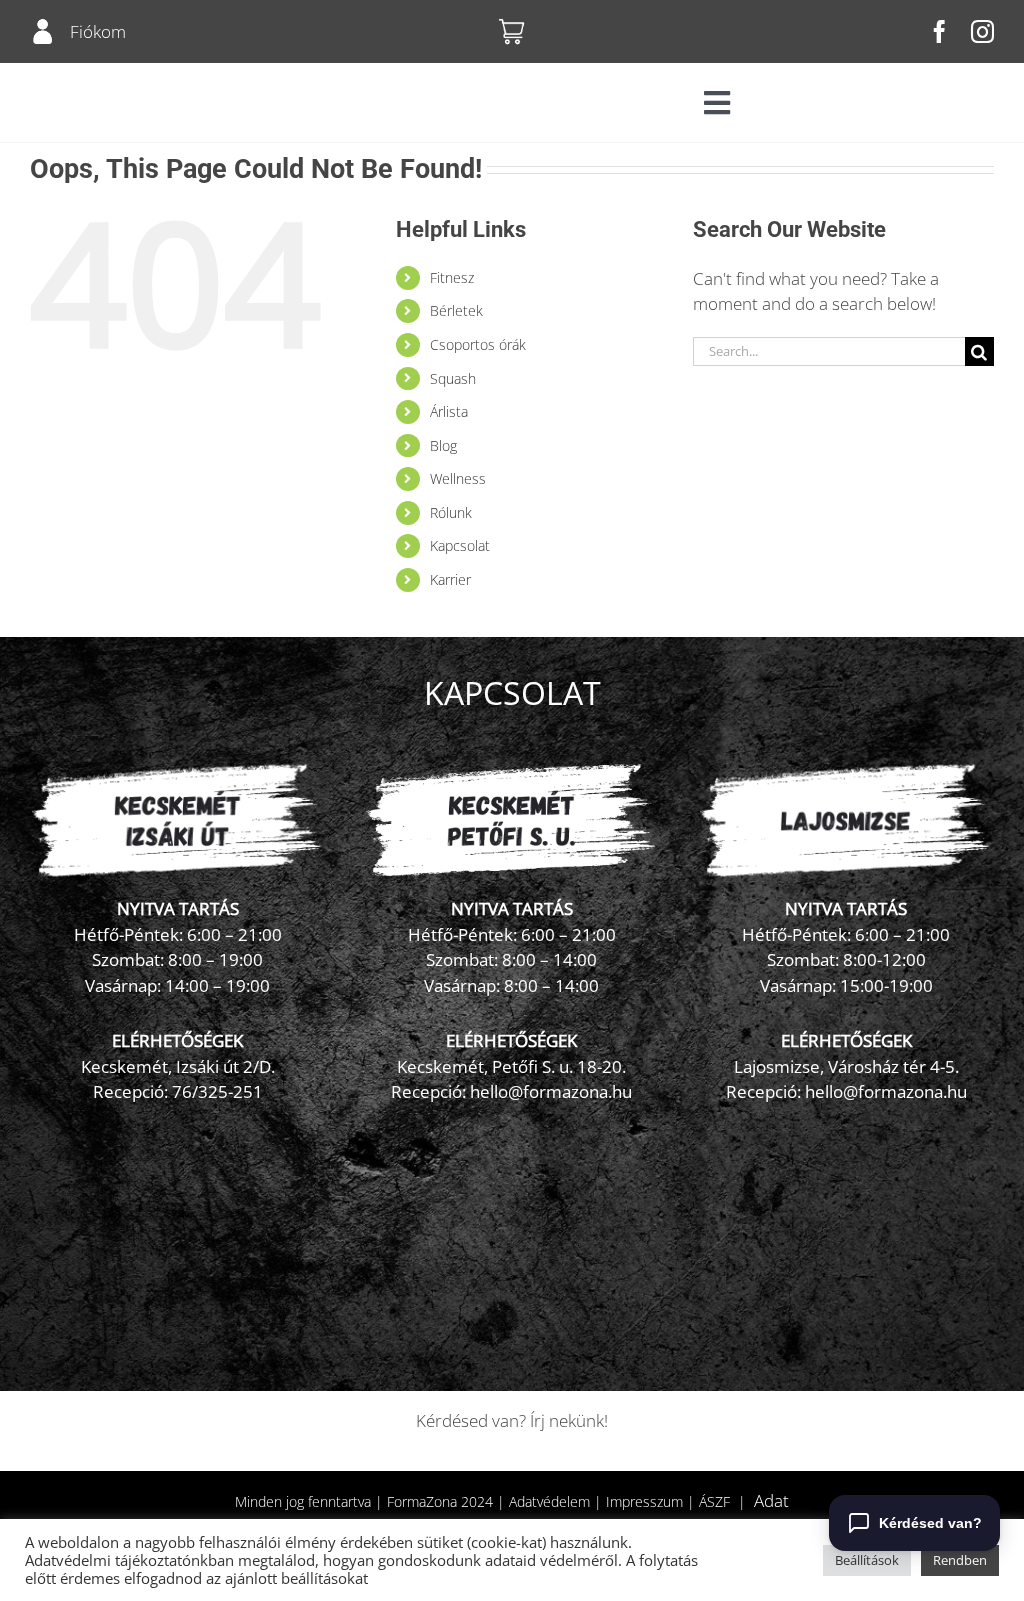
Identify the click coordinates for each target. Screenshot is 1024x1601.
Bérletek (456, 310)
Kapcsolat (460, 545)
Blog (443, 445)
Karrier (450, 579)
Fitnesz (452, 277)
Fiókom (98, 31)
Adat (771, 1500)
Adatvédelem (549, 1501)
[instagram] (982, 31)
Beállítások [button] (867, 1560)
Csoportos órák (478, 344)
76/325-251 (217, 1091)
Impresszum (644, 1501)
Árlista (449, 411)
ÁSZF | (726, 1501)
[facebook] (939, 31)
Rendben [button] (960, 1560)
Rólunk (451, 512)
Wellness (458, 478)
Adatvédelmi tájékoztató (108, 1560)
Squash (453, 378)
